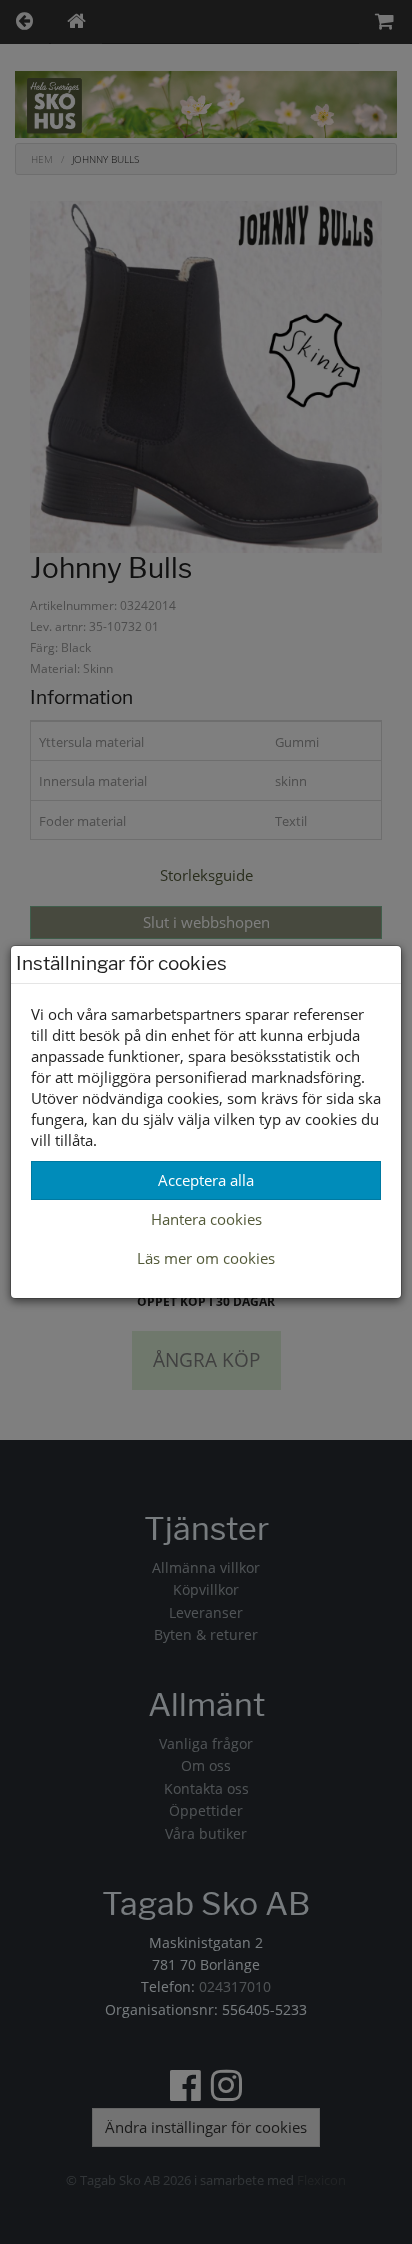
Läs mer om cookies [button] (206, 1258)
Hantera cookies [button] (206, 1219)
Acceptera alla (206, 1180)
